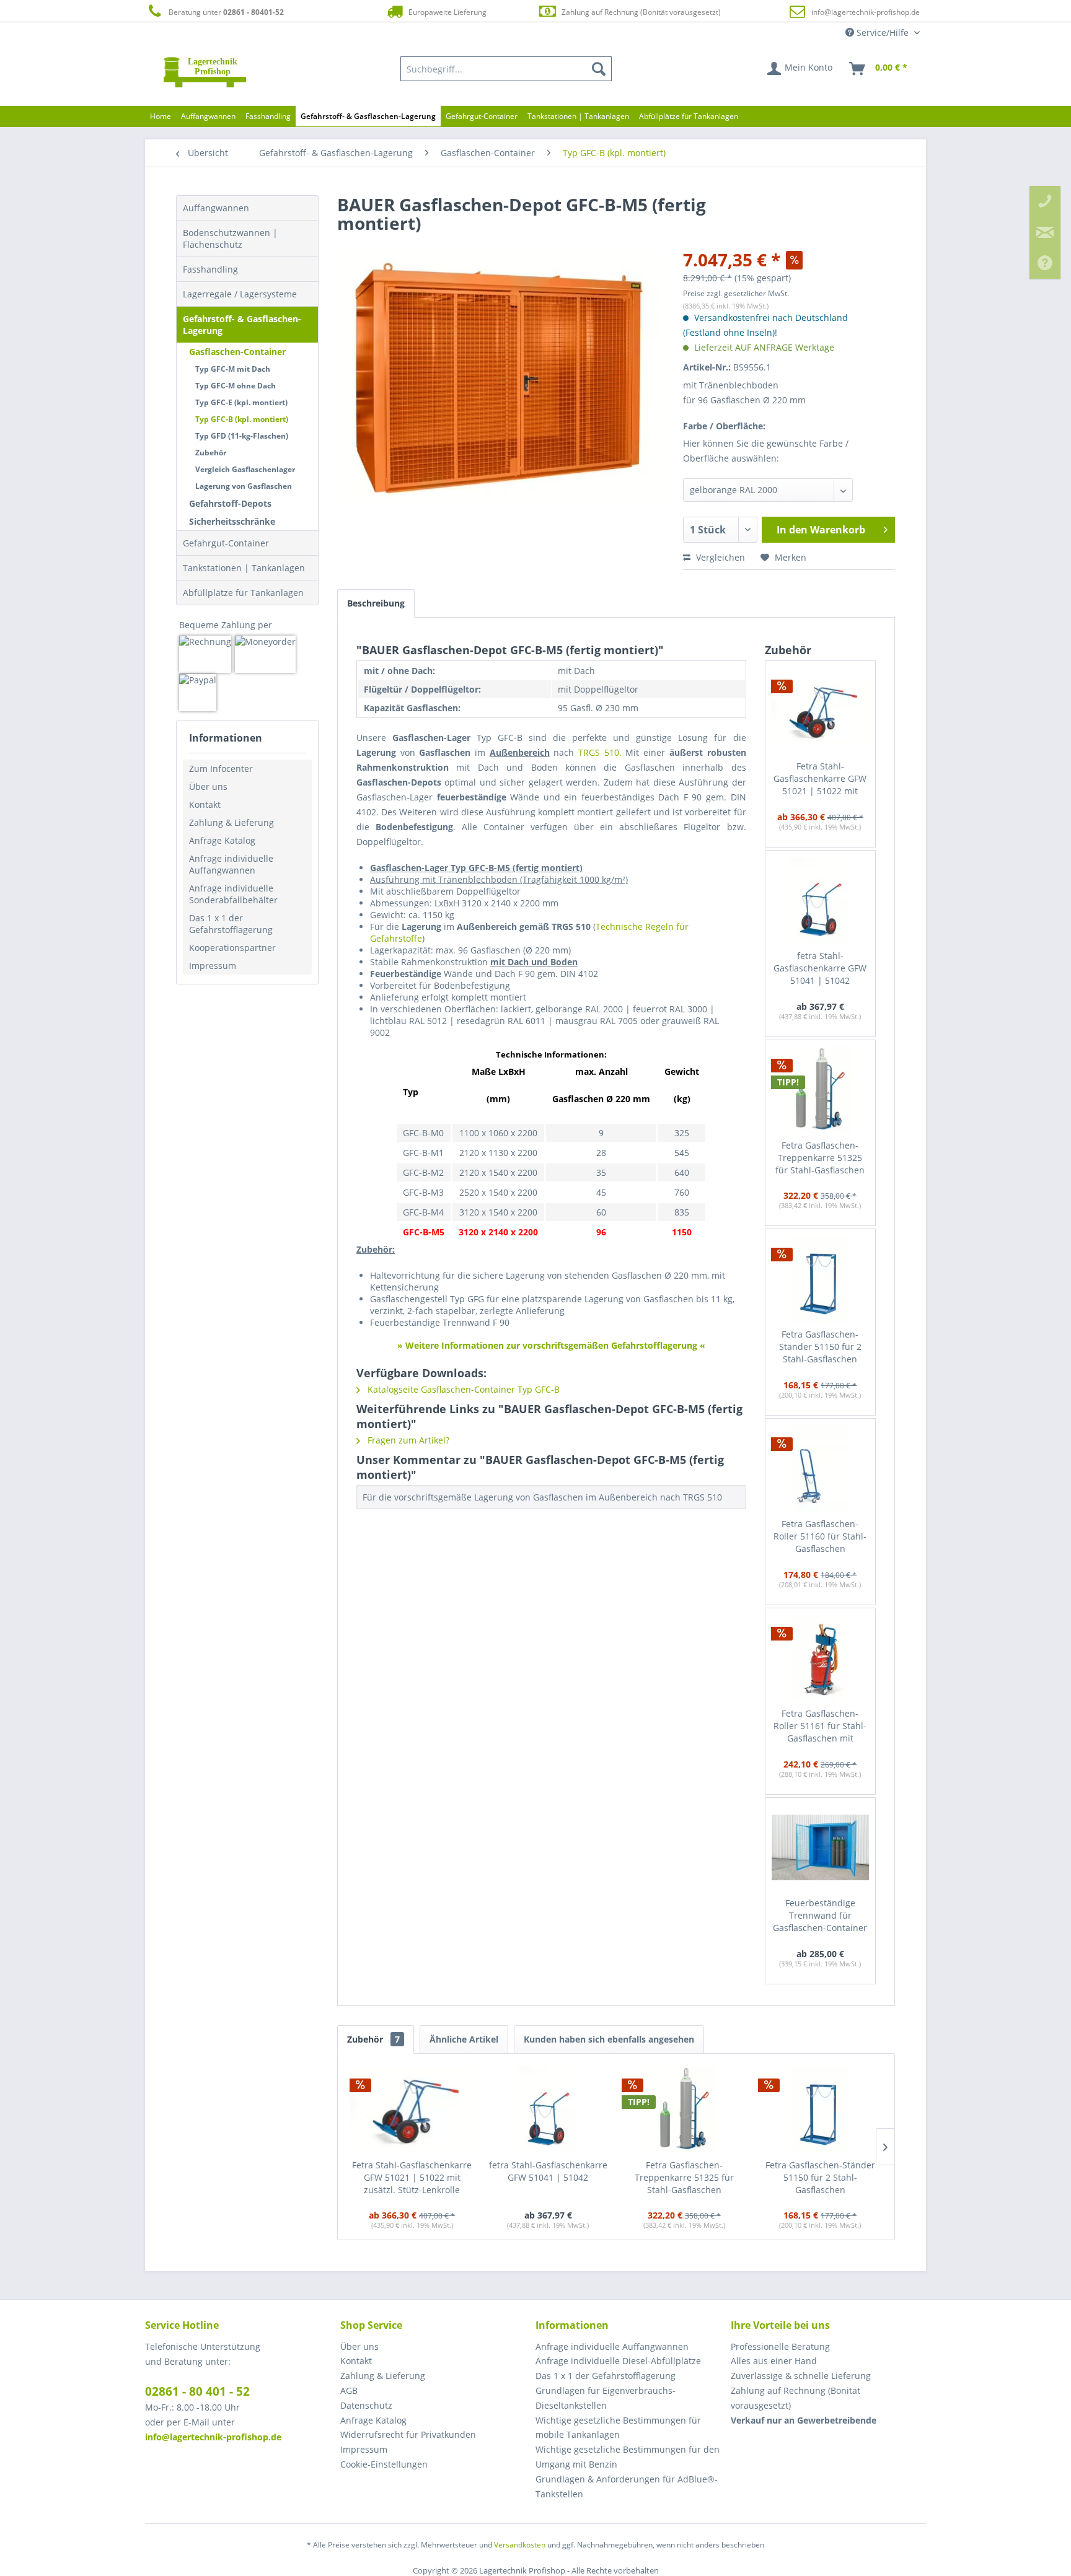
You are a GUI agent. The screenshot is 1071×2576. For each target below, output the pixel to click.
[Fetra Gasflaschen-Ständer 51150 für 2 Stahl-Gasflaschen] (821, 1279)
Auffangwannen (216, 208)
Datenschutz (366, 2405)
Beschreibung (376, 603)
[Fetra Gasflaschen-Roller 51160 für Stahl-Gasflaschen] (821, 1468)
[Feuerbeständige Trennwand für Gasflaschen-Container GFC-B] (821, 1847)
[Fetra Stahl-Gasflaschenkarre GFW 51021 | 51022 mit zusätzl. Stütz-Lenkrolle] (821, 711)
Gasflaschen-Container (237, 352)
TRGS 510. (600, 752)
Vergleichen (719, 557)
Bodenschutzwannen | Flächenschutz (230, 239)
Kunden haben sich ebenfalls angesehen (609, 2039)
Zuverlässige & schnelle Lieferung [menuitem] (801, 2376)
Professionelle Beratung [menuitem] (780, 2346)
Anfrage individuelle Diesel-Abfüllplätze (618, 2361)
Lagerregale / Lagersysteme (240, 294)
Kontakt (205, 804)
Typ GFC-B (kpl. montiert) (242, 419)
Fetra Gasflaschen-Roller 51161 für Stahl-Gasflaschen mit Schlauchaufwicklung (820, 1726)
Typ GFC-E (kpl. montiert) (241, 402)
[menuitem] (506, 69)
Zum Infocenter (221, 769)
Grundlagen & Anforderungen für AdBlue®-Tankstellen (627, 2486)
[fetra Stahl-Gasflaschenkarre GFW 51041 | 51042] (821, 900)
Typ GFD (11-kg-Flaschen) (242, 436)
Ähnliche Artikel (464, 2039)
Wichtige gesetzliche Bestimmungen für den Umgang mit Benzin (628, 2457)
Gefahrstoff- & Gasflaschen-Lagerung (242, 325)
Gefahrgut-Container (226, 543)
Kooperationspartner (232, 948)
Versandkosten (520, 2545)
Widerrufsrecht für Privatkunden (408, 2434)
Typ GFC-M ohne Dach (236, 386)
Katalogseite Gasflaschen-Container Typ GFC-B (462, 1389)
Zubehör (211, 453)
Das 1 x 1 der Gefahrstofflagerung (231, 924)
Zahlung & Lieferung (231, 822)
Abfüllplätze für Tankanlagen (243, 593)
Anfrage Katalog (222, 840)
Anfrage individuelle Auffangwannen (231, 864)
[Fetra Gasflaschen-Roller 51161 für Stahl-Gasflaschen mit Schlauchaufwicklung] (821, 1658)
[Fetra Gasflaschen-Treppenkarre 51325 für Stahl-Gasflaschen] (821, 1090)
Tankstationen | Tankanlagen (244, 568)
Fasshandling (210, 269)
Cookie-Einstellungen (384, 2464)
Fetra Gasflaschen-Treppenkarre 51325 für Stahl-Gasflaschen (820, 1158)
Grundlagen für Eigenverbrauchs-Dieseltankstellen (606, 2398)
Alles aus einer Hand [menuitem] (774, 2361)
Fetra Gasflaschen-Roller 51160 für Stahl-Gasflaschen (820, 1536)
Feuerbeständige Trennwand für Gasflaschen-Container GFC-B (820, 1916)
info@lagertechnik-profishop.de (866, 12)
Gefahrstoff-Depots (230, 503)
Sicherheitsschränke (232, 521)
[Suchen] (599, 69)
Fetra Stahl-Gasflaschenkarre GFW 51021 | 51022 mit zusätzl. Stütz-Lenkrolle (820, 779)
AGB (349, 2390)
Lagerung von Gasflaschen (244, 486)
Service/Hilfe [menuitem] (883, 33)
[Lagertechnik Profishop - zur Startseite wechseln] (205, 72)
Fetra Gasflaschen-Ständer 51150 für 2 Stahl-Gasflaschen (820, 1347)
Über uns (208, 786)
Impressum (213, 966)
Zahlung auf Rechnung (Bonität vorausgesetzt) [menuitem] (796, 2398)
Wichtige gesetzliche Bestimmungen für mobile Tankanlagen (618, 2428)
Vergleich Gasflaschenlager (245, 469)
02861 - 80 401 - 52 (197, 2391)
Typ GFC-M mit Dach (233, 369)
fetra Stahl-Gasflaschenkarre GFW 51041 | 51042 (820, 968)
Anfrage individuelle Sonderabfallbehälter (233, 894)
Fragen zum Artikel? (407, 1440)
